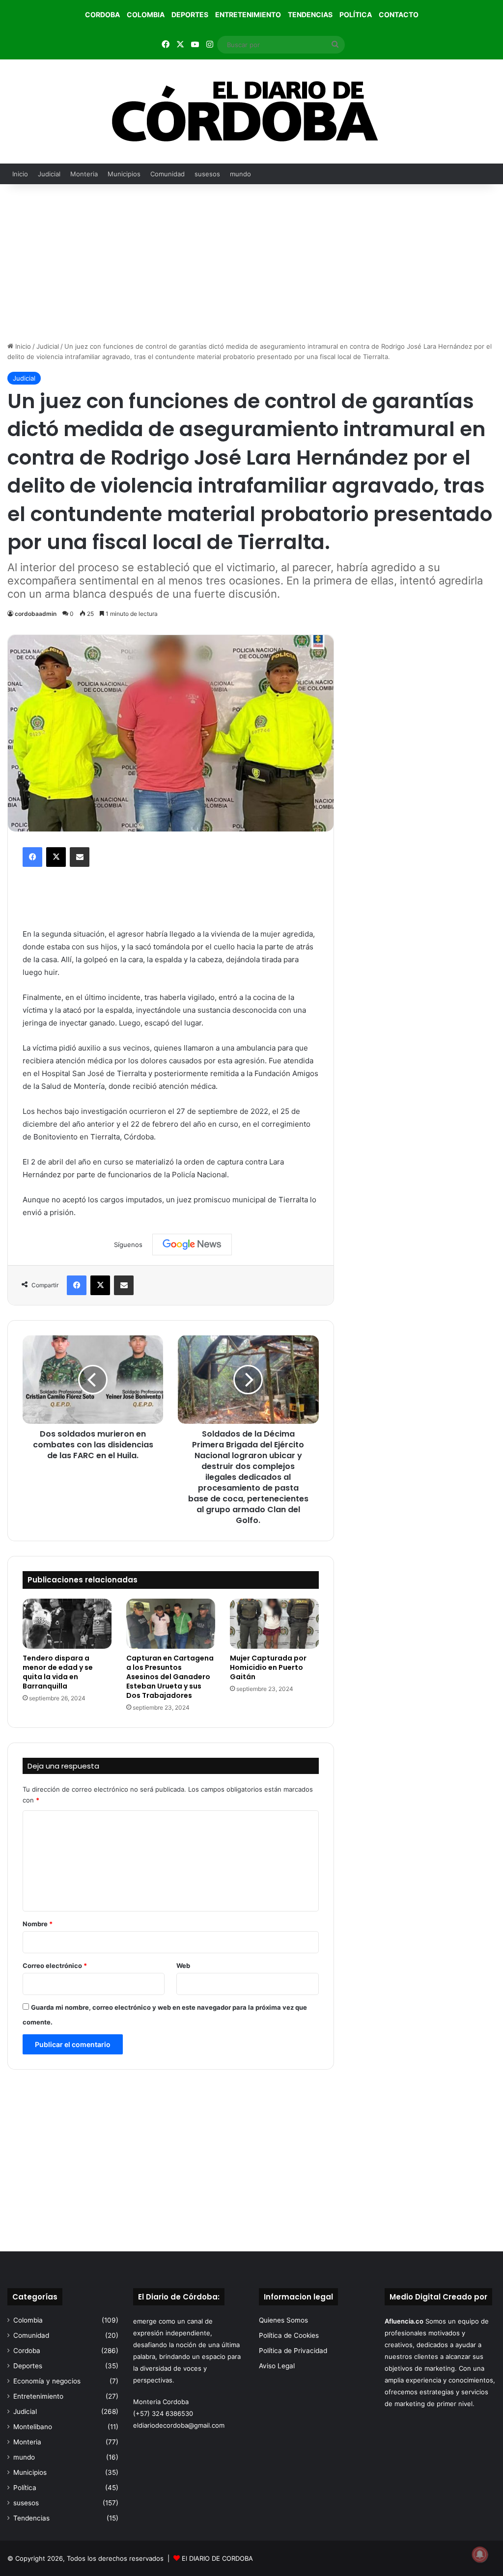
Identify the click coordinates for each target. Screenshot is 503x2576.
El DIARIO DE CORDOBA (217, 2558)
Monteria (84, 174)
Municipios (124, 174)
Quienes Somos (283, 2320)
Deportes (190, 14)
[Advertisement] (251, 263)
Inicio (20, 174)
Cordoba (102, 14)
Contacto (399, 14)
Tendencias (310, 14)
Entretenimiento (248, 14)
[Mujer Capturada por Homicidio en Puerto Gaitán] (274, 1624)
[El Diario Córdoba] (251, 111)
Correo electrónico (55, 1966)
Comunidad (168, 174)
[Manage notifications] (480, 2554)
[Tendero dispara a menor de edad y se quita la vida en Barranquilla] (67, 1624)
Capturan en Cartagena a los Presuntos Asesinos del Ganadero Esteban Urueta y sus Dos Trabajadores (170, 1677)
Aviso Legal (277, 2366)
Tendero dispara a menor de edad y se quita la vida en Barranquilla (58, 1672)
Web (183, 1966)
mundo (240, 174)
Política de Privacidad (293, 2351)
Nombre (38, 1924)
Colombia (146, 14)
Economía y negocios (47, 2381)
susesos (207, 174)
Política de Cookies (289, 2335)
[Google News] (192, 1245)
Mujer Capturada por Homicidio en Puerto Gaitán (268, 1667)
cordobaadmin (36, 614)
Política (356, 14)
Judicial (49, 174)
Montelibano (33, 2427)
